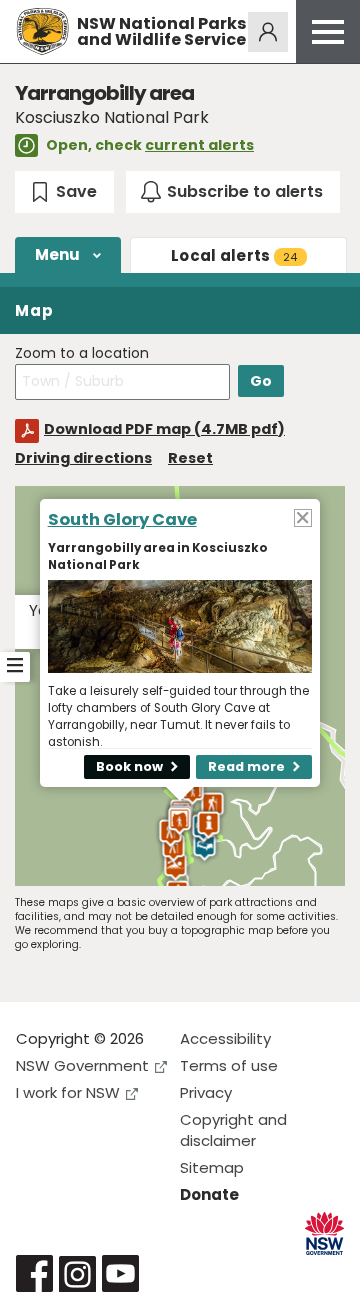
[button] (179, 821)
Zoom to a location (82, 353)
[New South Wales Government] (324, 1233)
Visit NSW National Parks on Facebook (34, 1273)
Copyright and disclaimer (233, 1130)
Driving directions (83, 458)
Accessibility (225, 1038)
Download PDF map (164, 429)
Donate (209, 1194)
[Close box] (303, 517)
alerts (234, 255)
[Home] (42, 31)
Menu (58, 254)
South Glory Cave (122, 519)
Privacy (206, 1092)
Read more (246, 766)
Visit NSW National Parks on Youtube (120, 1273)
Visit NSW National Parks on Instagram (77, 1273)
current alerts (199, 145)
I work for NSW (68, 1092)
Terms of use (229, 1065)
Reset (190, 458)
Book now (129, 766)
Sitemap (212, 1167)
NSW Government (82, 1065)
